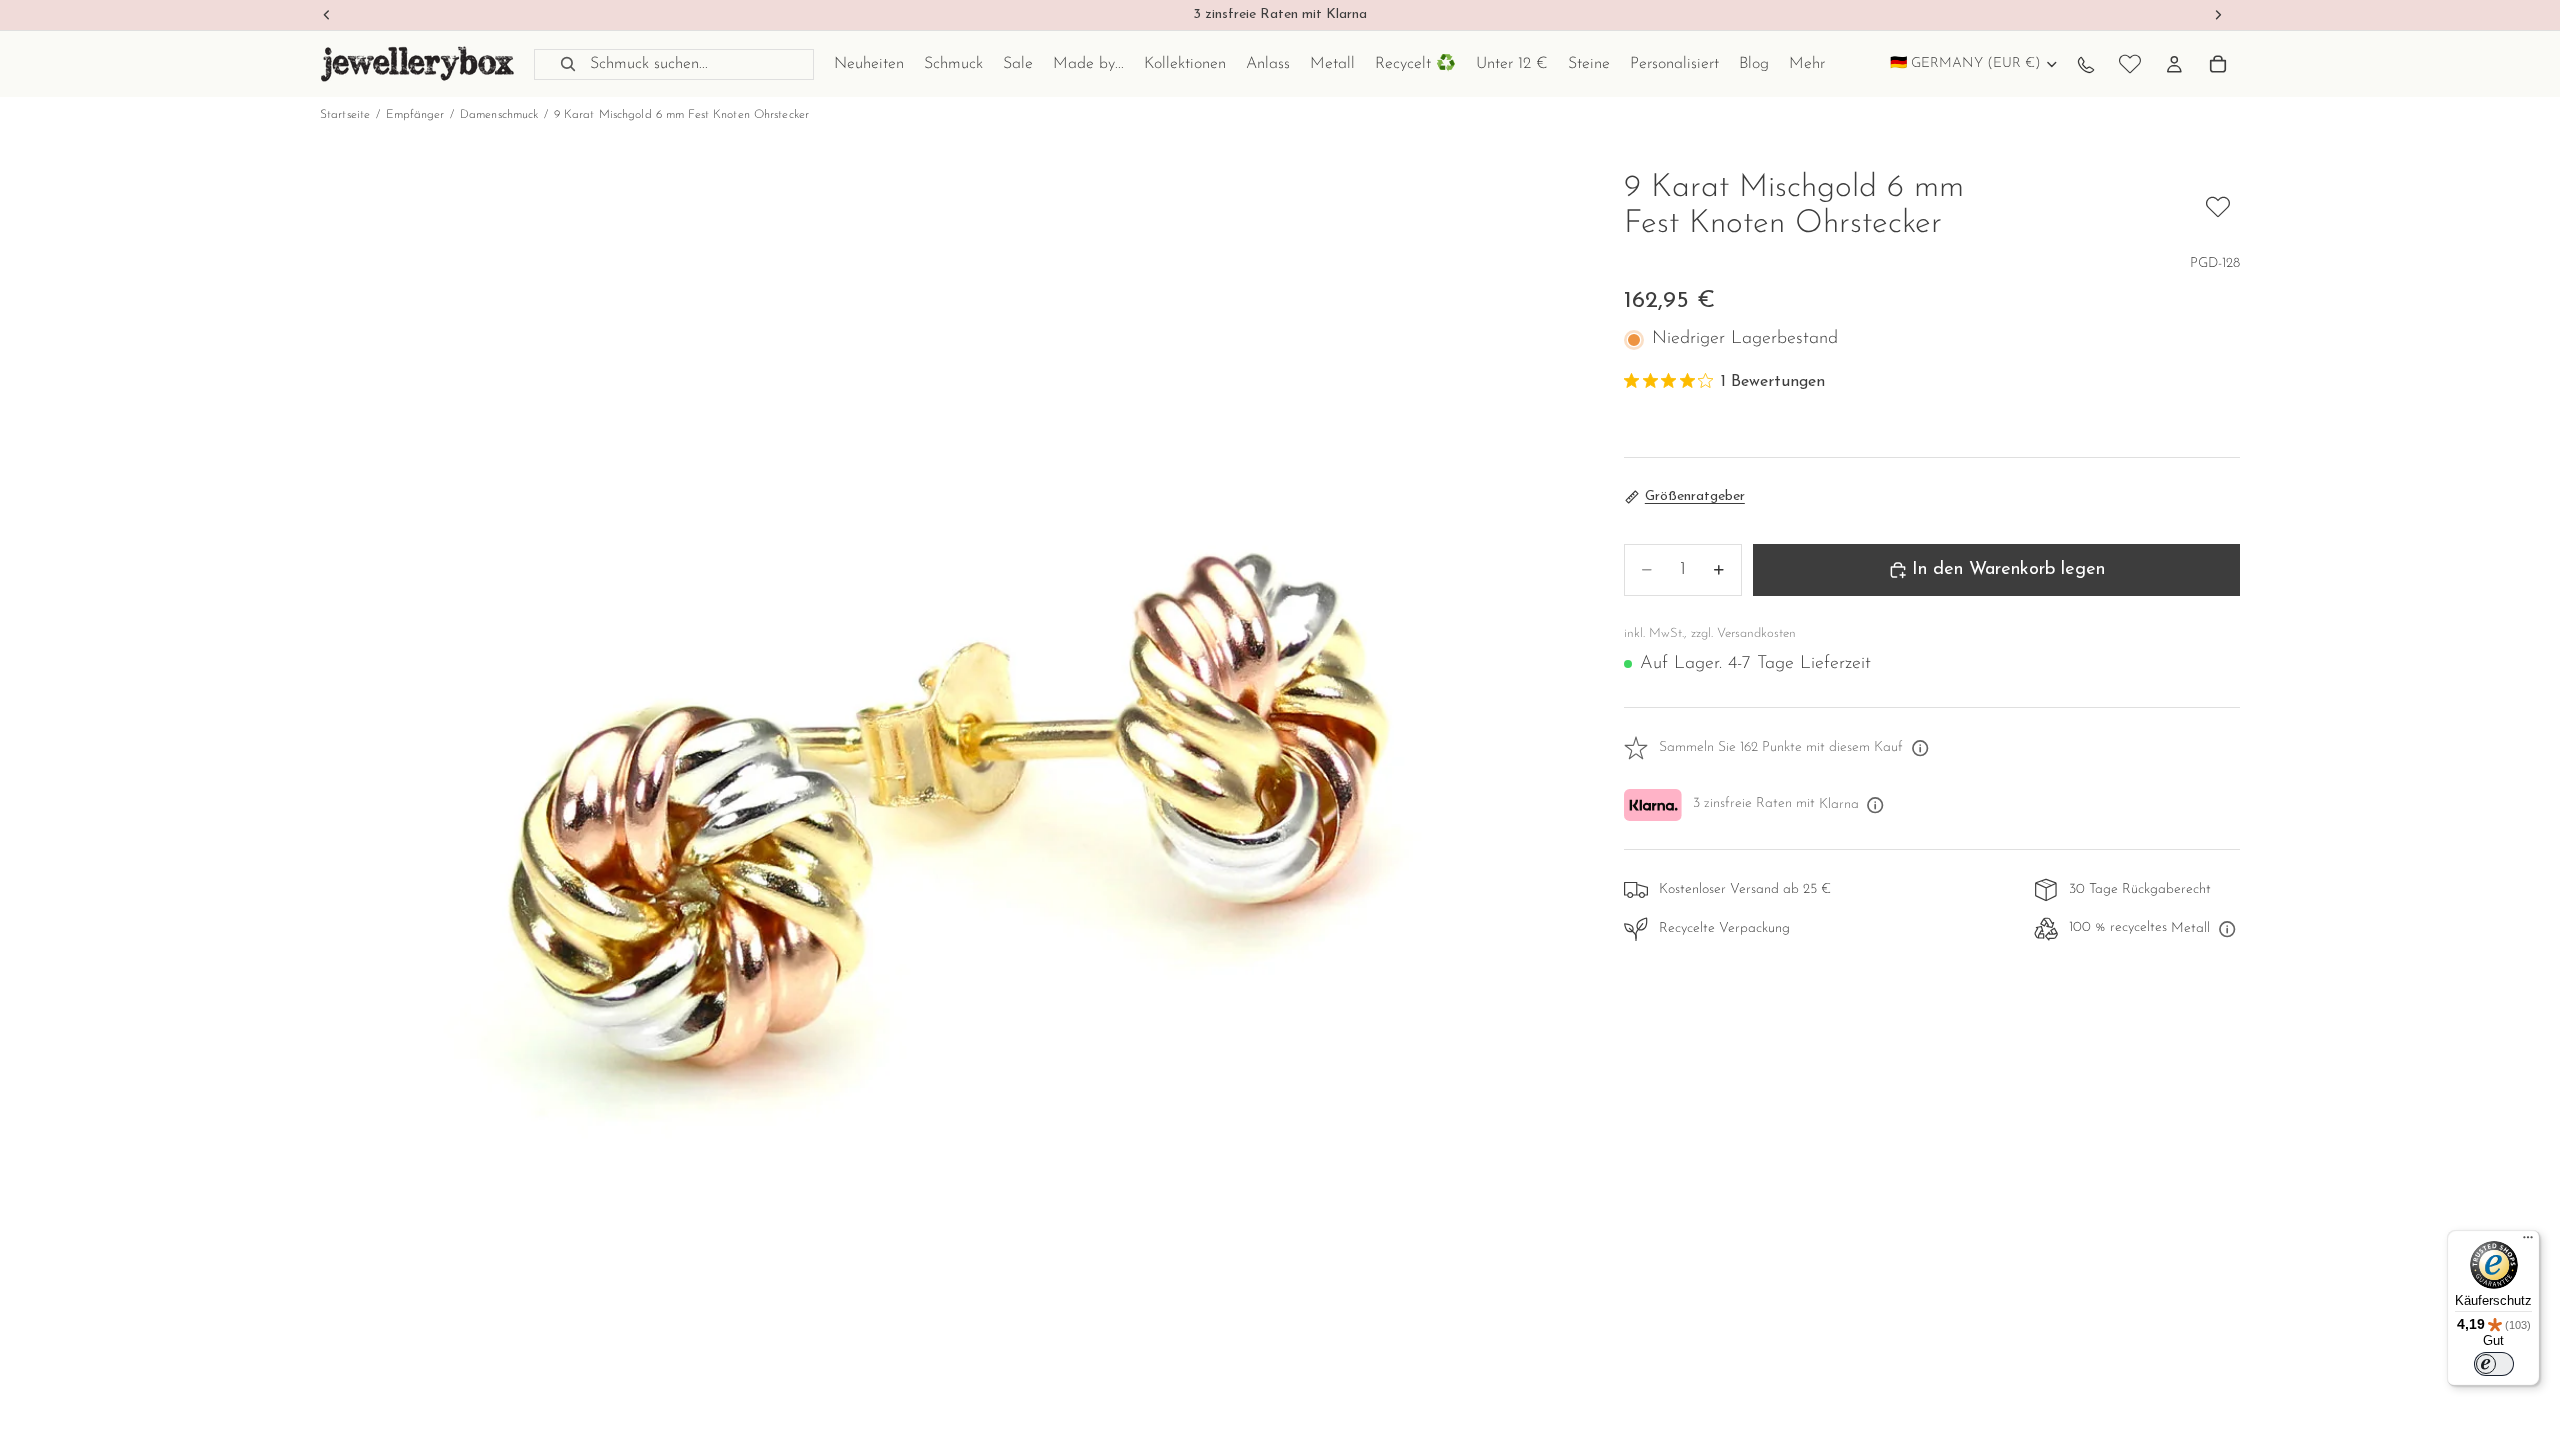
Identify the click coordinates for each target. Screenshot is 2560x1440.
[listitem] (1807, 64)
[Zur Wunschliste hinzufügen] (2218, 207)
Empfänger (415, 115)
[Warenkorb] (2218, 64)
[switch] (2494, 1364)
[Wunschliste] (2130, 64)
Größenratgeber (1695, 496)
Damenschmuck (499, 115)
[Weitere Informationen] (1920, 749)
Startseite (345, 115)
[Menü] (2528, 1242)
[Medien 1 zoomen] (948, 799)
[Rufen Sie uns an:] (2086, 64)
